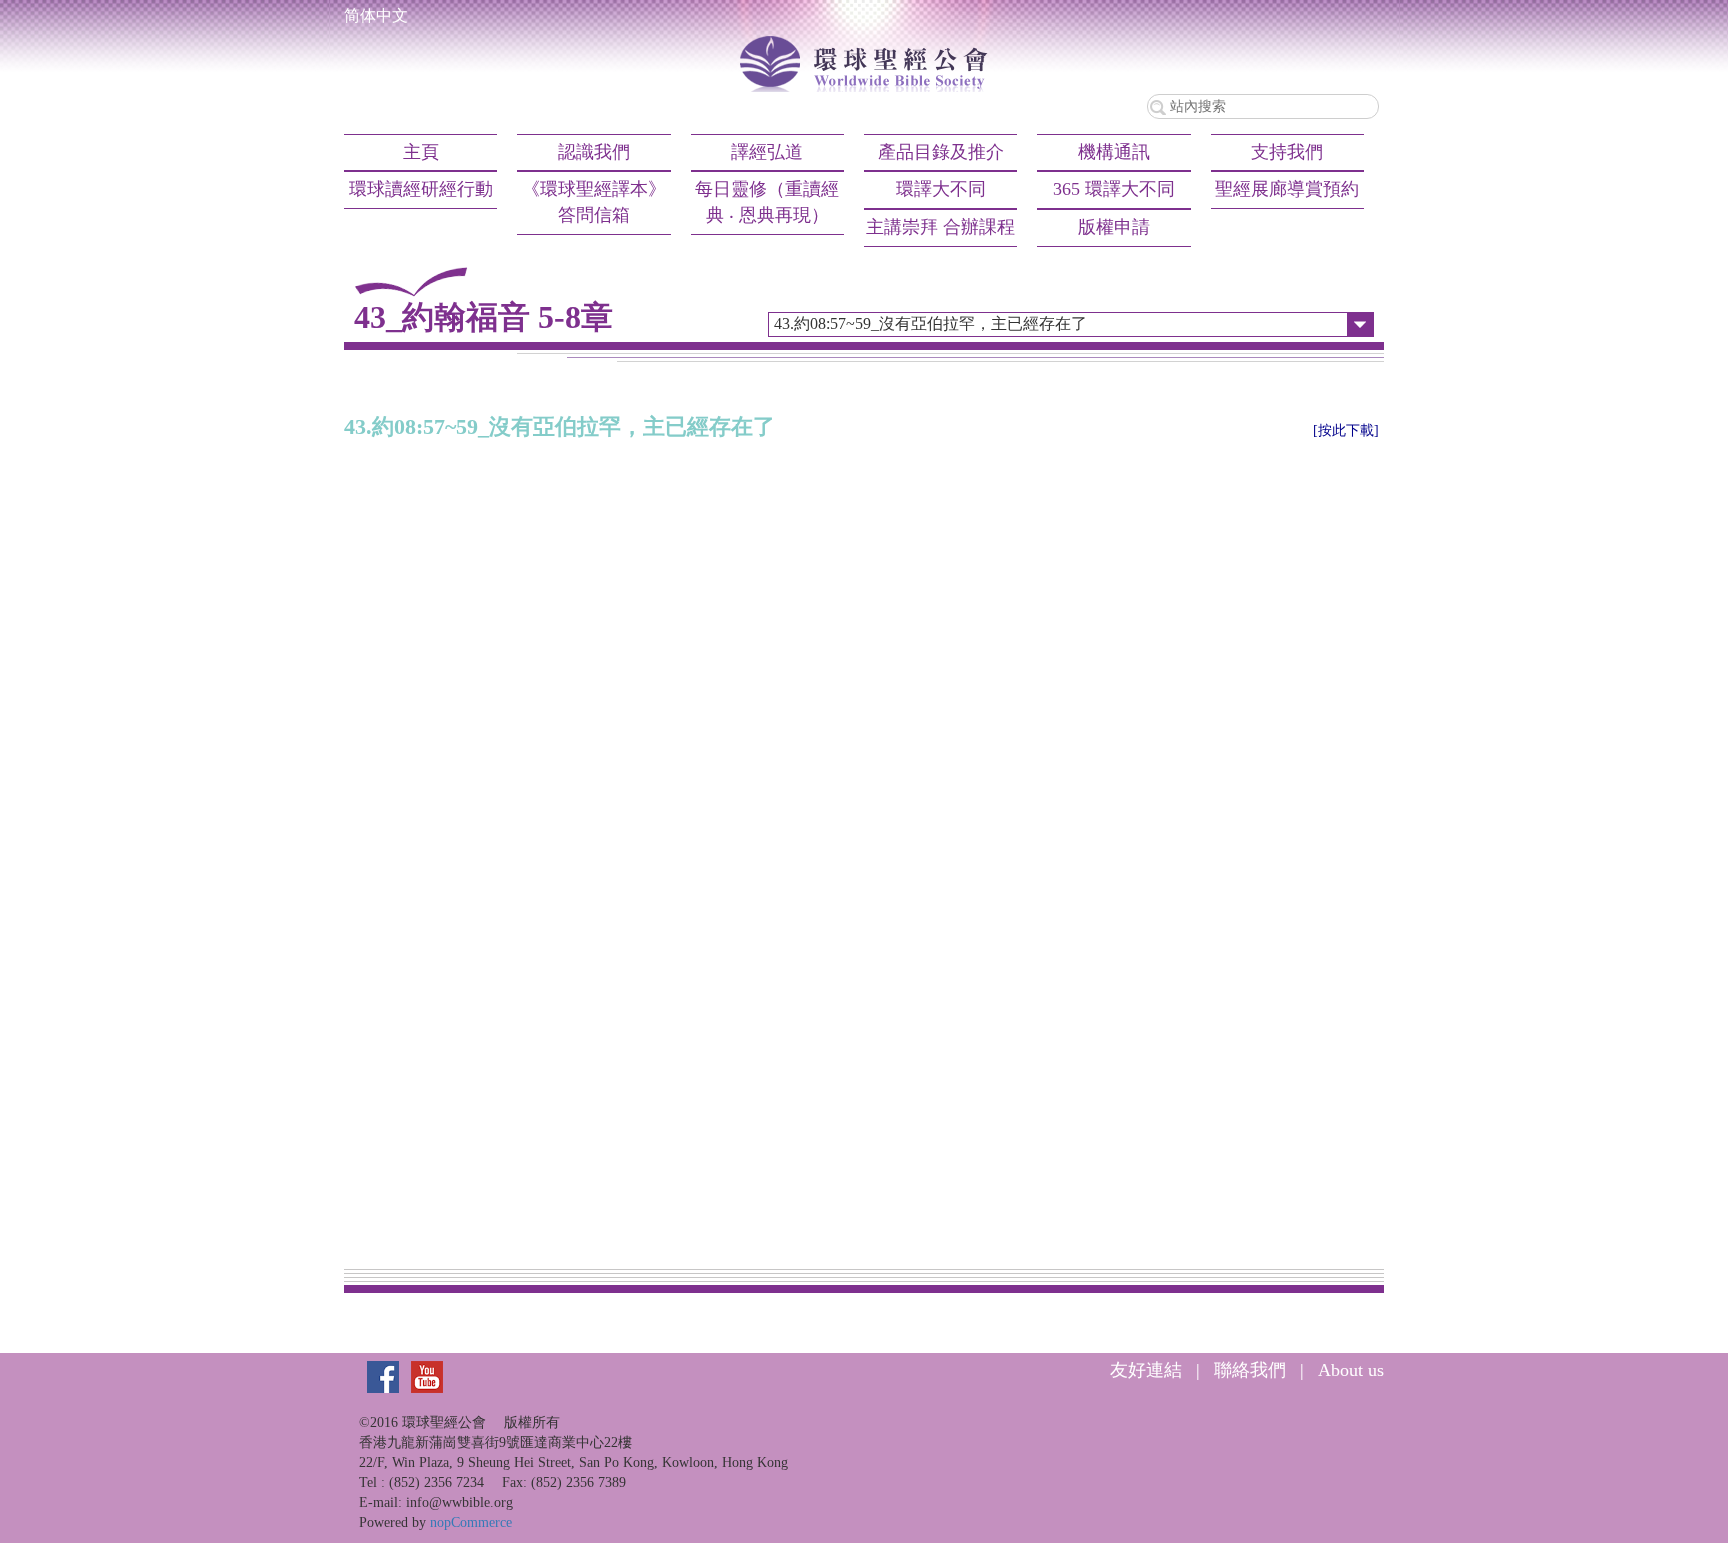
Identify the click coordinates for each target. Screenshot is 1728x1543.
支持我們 (1287, 152)
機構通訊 (1114, 152)
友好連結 (1146, 1370)
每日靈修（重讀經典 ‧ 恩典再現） (767, 202)
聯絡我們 (1250, 1370)
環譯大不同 (941, 189)
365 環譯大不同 (1114, 189)
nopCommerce (471, 1522)
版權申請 (1114, 227)
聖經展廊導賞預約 (1287, 189)
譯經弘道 (767, 152)
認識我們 (594, 152)
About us (1351, 1370)
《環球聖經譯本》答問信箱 (594, 202)
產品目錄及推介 (941, 152)
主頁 (421, 152)
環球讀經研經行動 (421, 189)
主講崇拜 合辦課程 (940, 227)
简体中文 (376, 15)
